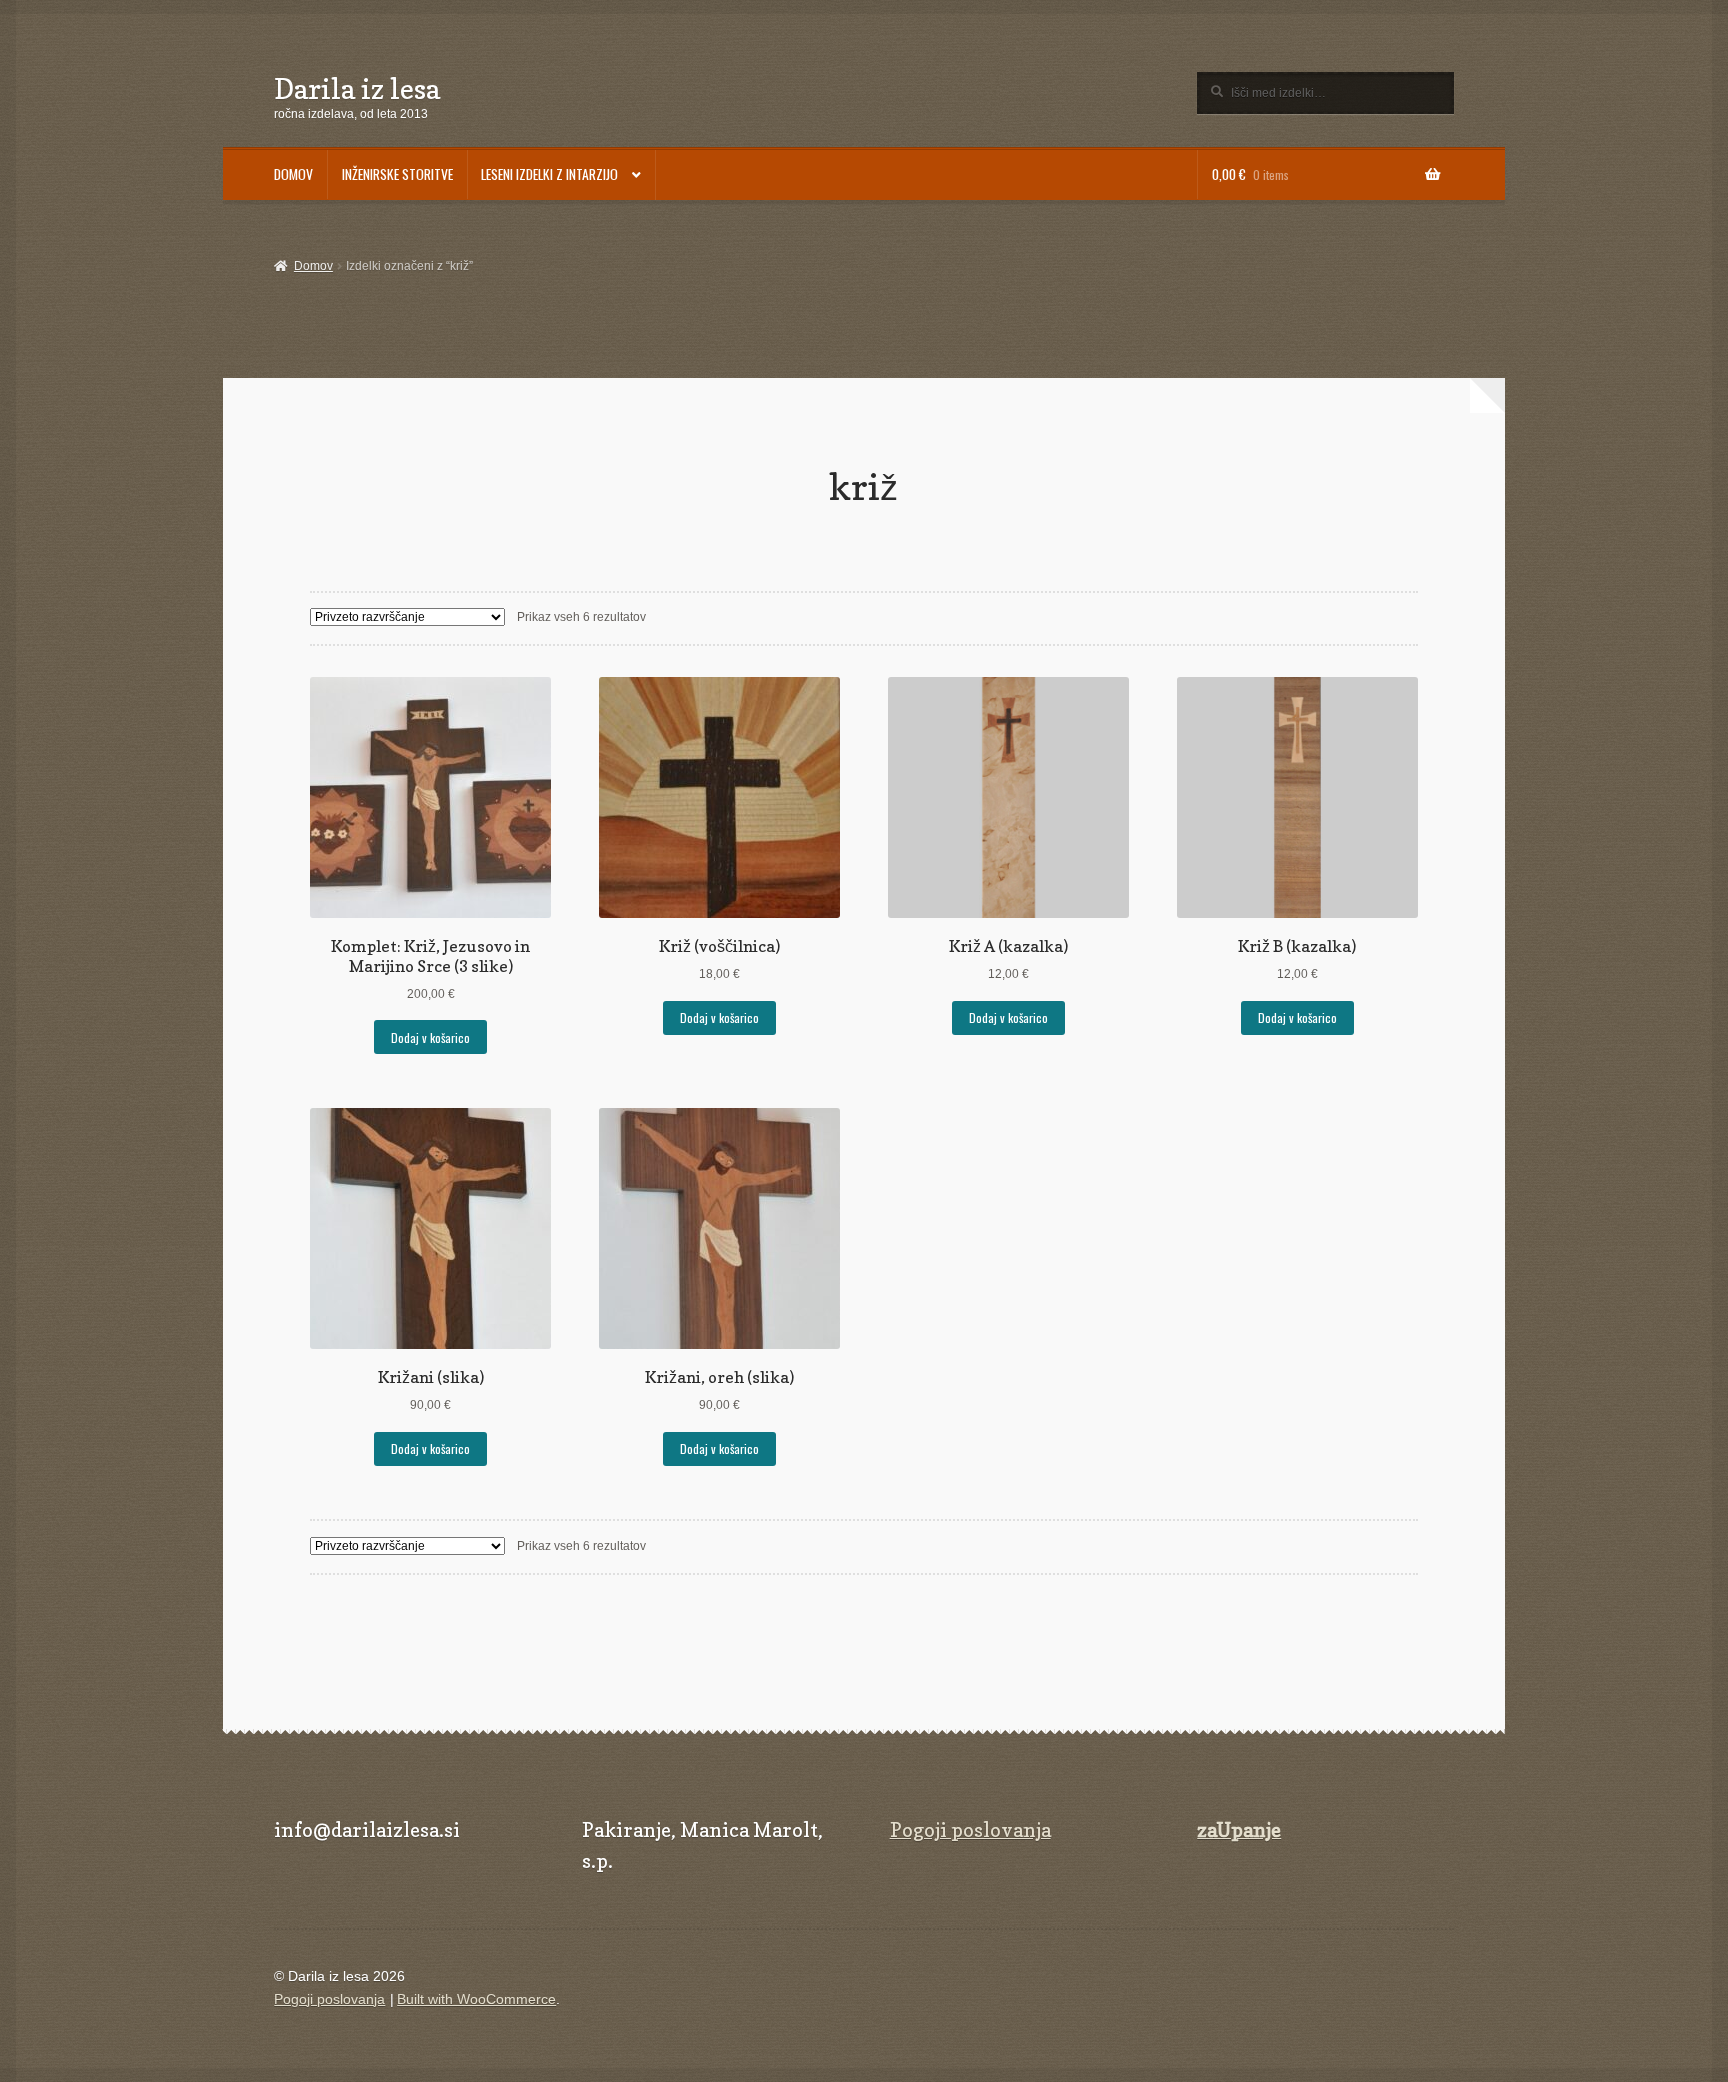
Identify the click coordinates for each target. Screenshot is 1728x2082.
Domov (313, 266)
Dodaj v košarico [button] (430, 1037)
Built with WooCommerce (476, 1999)
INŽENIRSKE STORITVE (397, 174)
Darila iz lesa (357, 88)
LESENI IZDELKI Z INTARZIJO (549, 174)
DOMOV (293, 174)
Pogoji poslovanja (970, 1830)
